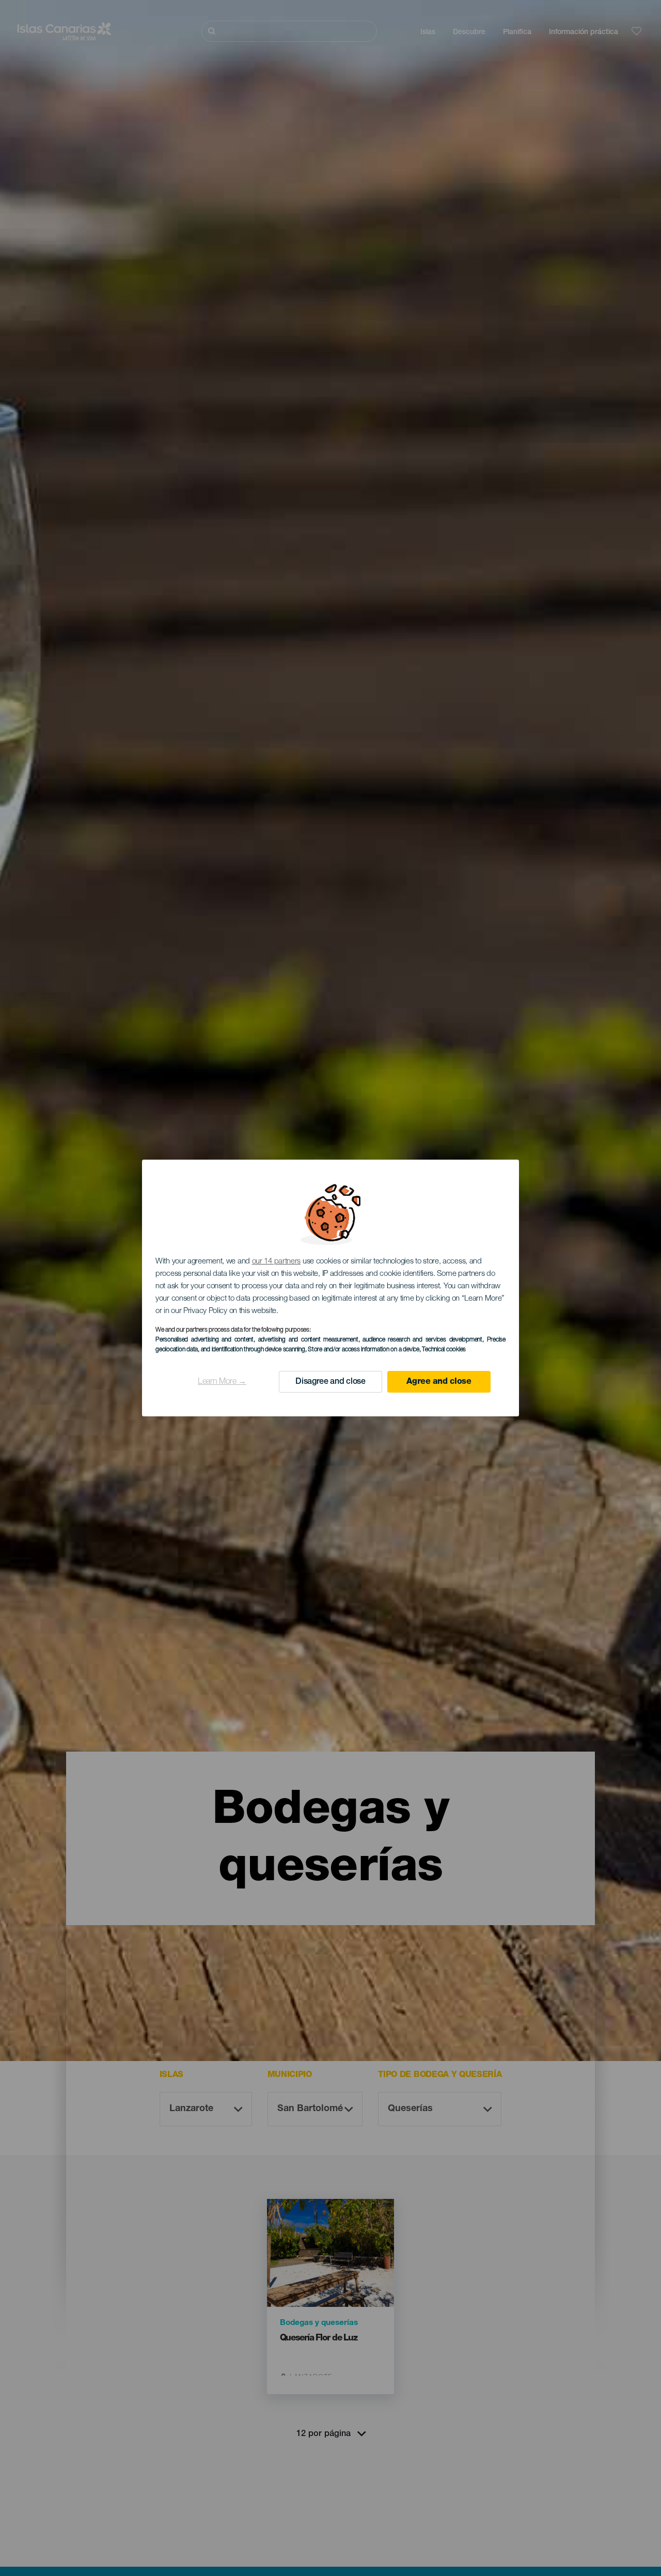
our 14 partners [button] (277, 1262)
